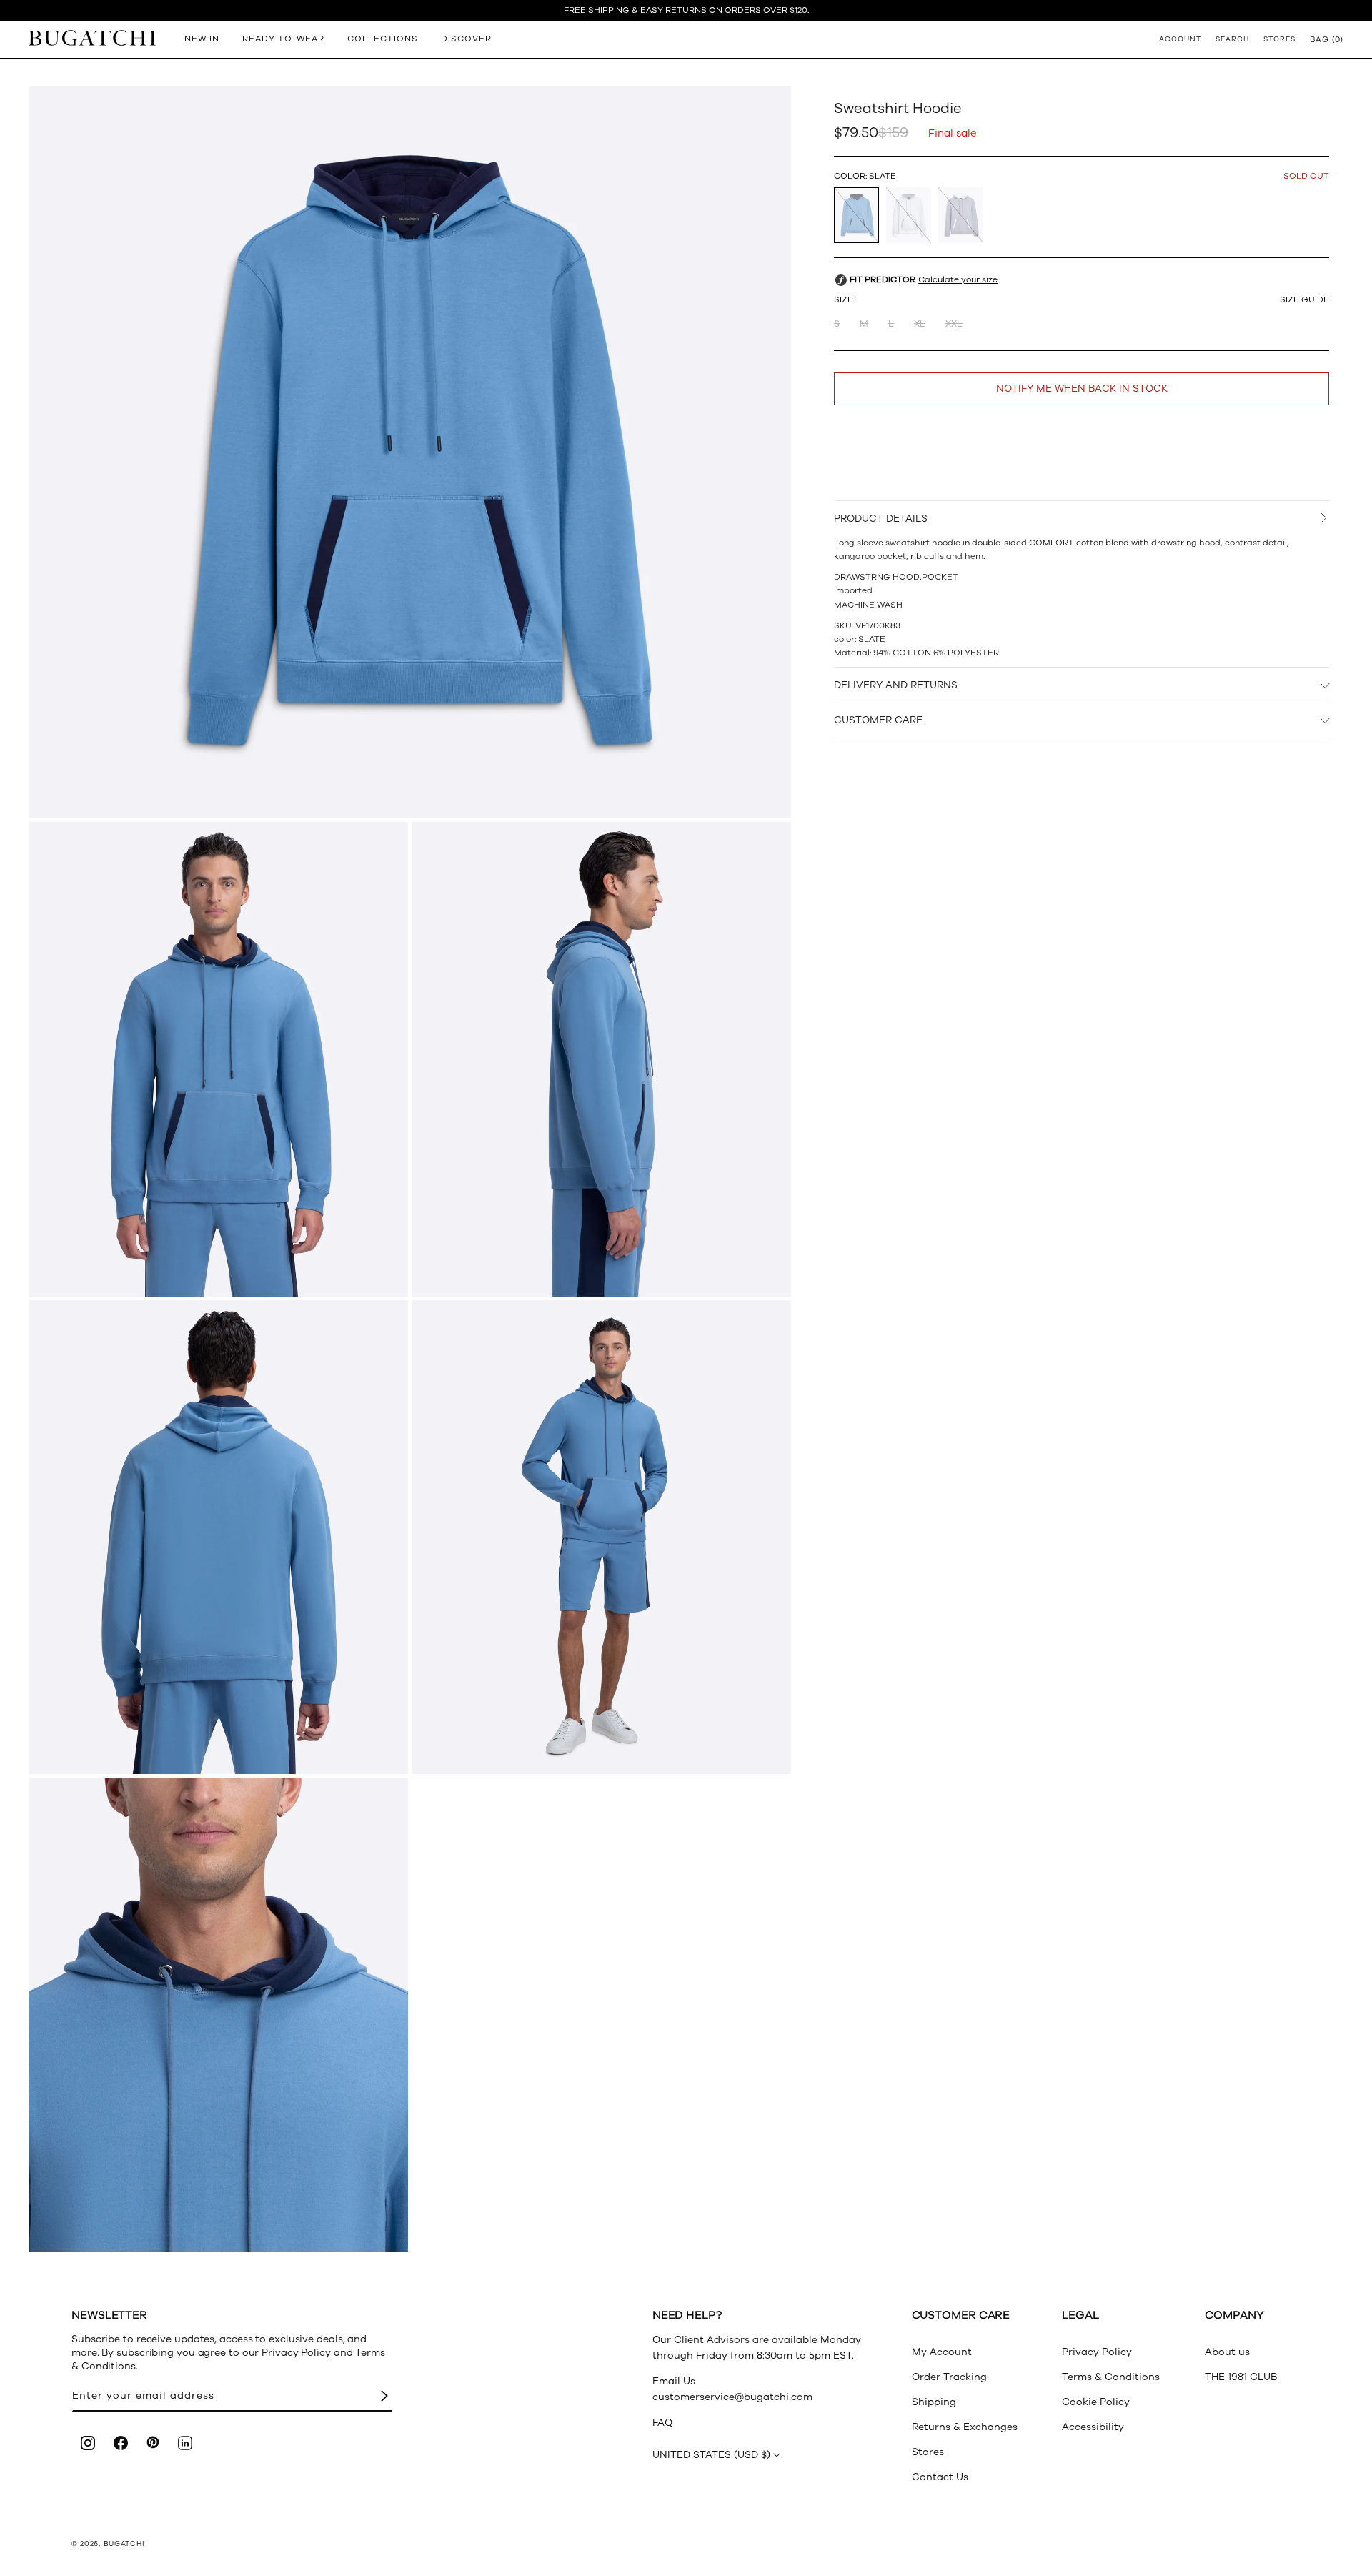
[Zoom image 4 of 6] (218, 1537)
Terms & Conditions (1111, 2377)
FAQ (662, 2423)
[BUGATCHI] (92, 38)
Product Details (881, 519)
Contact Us (940, 2477)
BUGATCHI (124, 2544)
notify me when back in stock (1082, 389)
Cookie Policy (1096, 2402)
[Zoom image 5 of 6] (601, 1537)
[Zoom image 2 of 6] (218, 1059)
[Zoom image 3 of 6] (601, 1059)
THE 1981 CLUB (1241, 2377)
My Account (942, 2352)
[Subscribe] (384, 2396)
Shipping (934, 2402)
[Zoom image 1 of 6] (410, 452)
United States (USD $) (711, 2455)
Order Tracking (949, 2377)
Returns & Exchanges (965, 2427)
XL (920, 325)
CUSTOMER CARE (878, 721)
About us (1227, 2352)
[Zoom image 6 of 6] (218, 2015)
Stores (928, 2452)
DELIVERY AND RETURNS (896, 685)
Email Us (674, 2381)
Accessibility (1093, 2427)
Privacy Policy (1097, 2352)
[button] (1327, 39)
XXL (954, 325)
